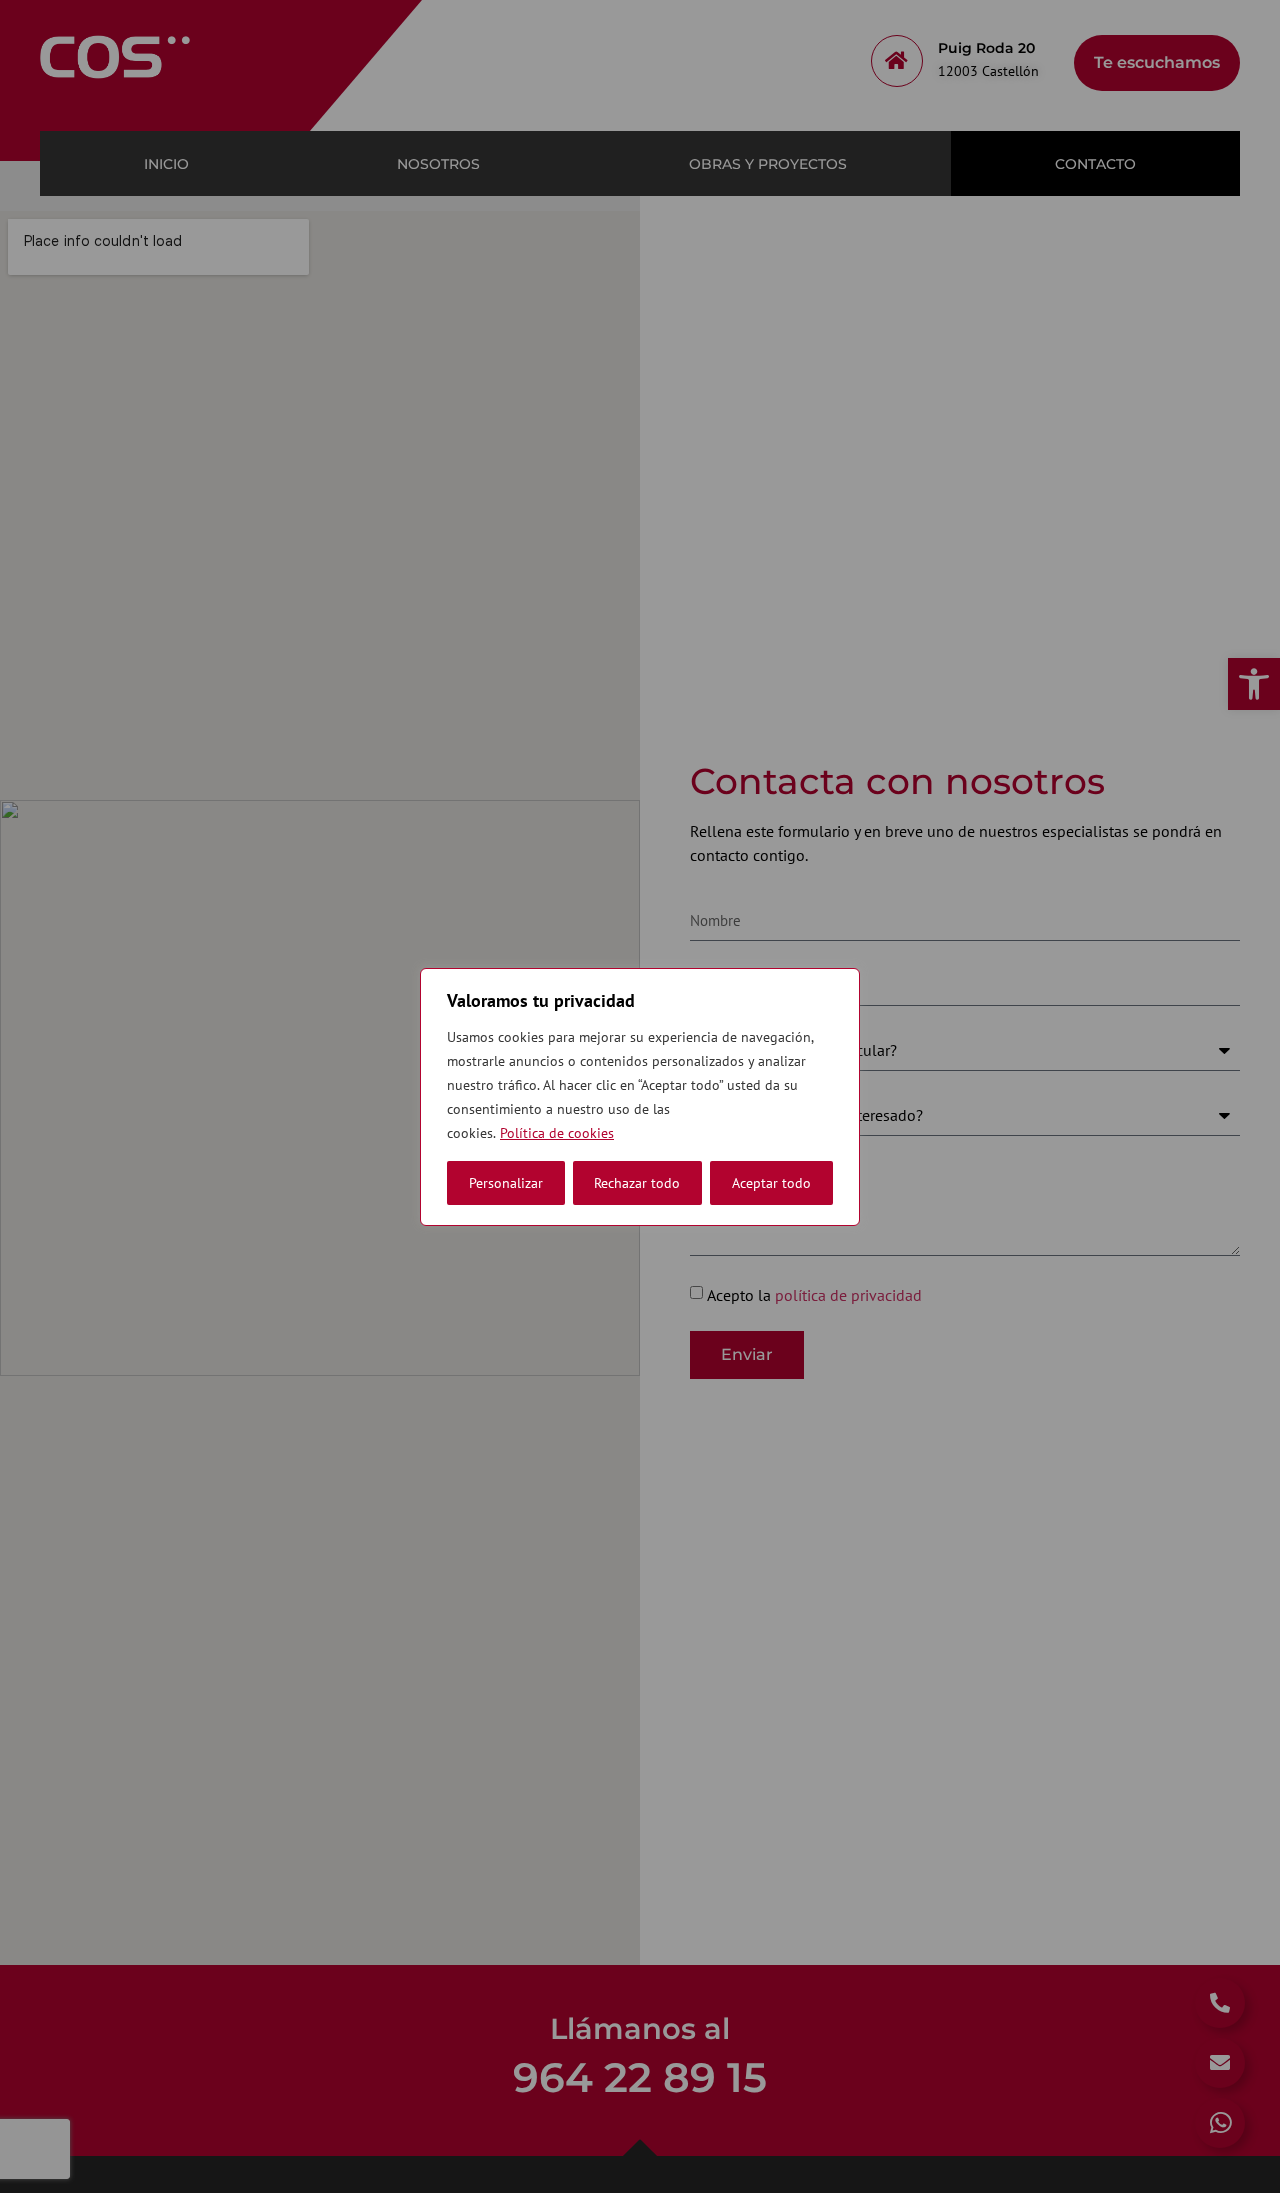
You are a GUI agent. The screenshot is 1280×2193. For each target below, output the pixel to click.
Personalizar (506, 1183)
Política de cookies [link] (557, 1133)
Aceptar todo (771, 1183)
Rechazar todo (637, 1183)
